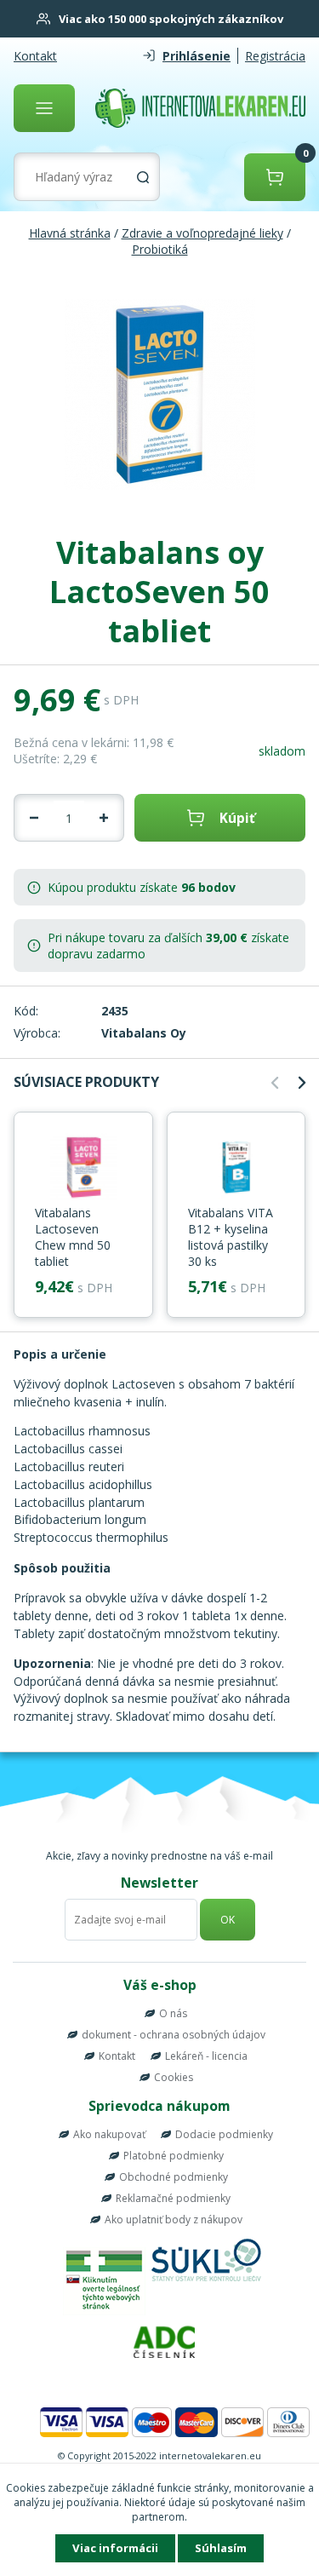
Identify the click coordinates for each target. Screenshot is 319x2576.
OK (228, 1920)
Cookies (174, 2077)
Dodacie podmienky (224, 2134)
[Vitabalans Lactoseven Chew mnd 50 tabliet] (83, 1169)
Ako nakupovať (109, 2134)
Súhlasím (221, 2548)
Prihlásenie (197, 56)
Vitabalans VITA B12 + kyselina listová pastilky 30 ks (231, 1237)
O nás (173, 2013)
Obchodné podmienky (174, 2177)
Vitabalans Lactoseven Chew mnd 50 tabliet (73, 1237)
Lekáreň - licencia (206, 2056)
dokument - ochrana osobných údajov (174, 2035)
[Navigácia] (44, 108)
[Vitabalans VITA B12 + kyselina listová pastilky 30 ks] (236, 1169)
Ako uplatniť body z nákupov (174, 2219)
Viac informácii (115, 2548)
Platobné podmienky (174, 2156)
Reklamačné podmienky (173, 2198)
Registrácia (275, 56)
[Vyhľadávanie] (143, 177)
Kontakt (35, 56)
